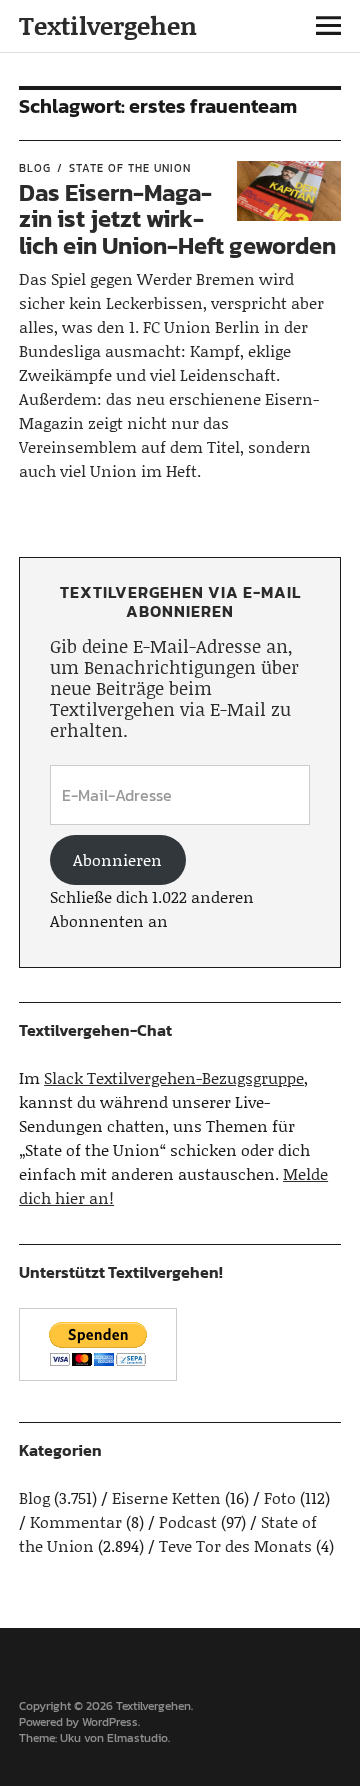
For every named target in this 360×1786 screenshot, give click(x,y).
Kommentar (76, 1521)
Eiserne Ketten (166, 1497)
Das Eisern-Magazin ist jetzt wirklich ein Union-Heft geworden (177, 219)
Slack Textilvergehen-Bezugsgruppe (174, 1077)
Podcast (188, 1521)
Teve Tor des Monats (235, 1545)
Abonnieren (117, 859)
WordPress (110, 1722)
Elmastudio (137, 1738)
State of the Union (130, 168)
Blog (35, 168)
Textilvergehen (108, 25)
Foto (280, 1497)
